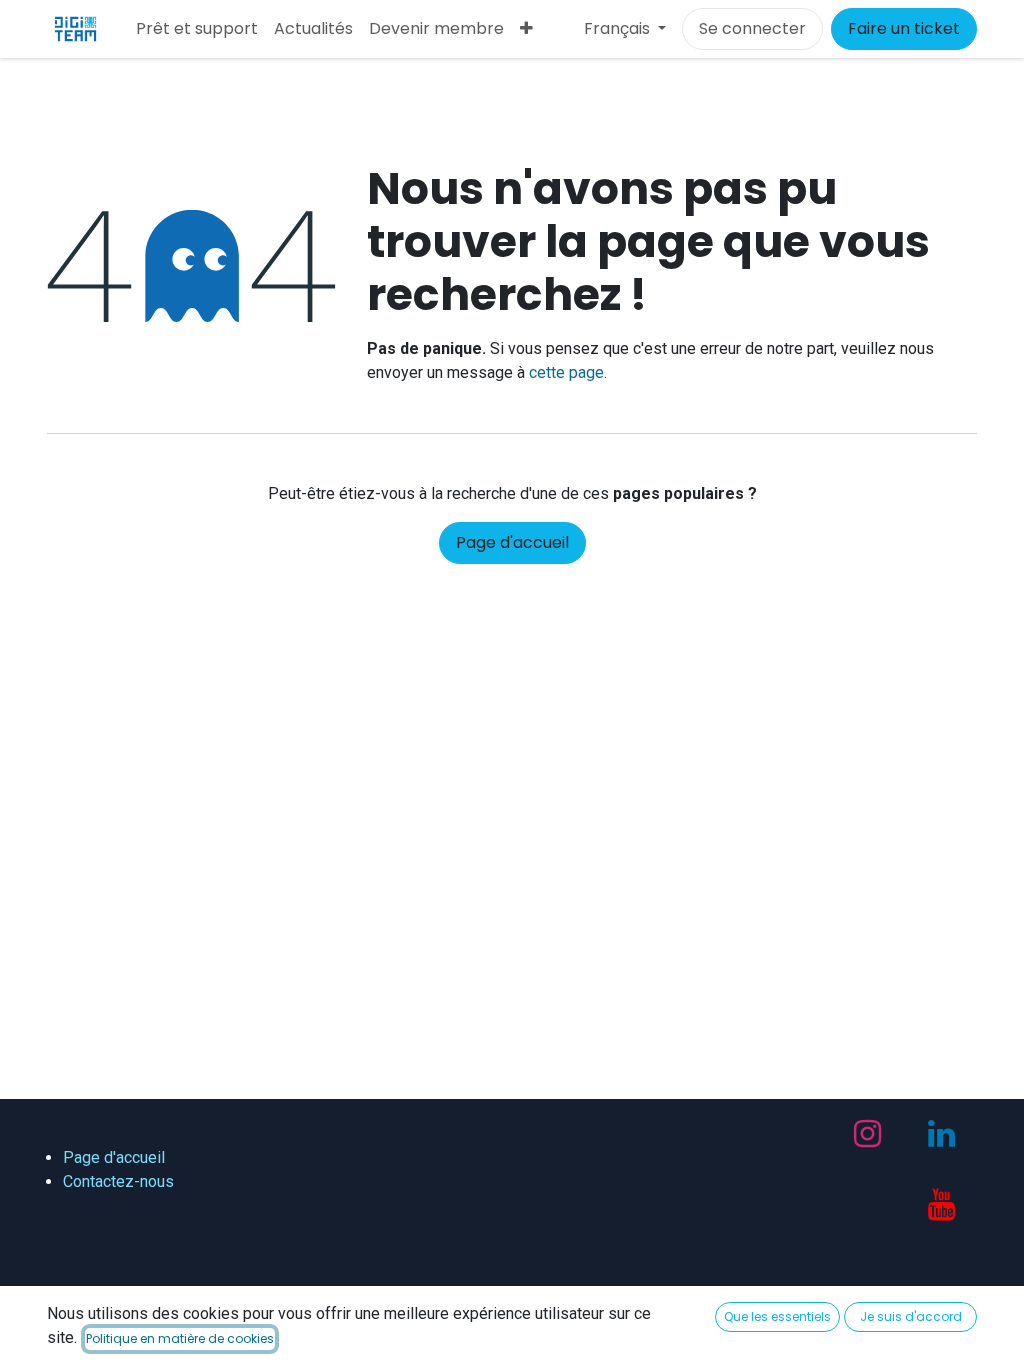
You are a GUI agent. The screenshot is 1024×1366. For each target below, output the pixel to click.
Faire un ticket (904, 28)
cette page (566, 372)
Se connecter (752, 28)
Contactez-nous (118, 1181)
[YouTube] (942, 1205)
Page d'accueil (512, 542)
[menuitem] (197, 29)
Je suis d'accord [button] (911, 1316)
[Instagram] (867, 1134)
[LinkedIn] (942, 1134)
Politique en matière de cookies (180, 1338)
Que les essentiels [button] (777, 1316)
